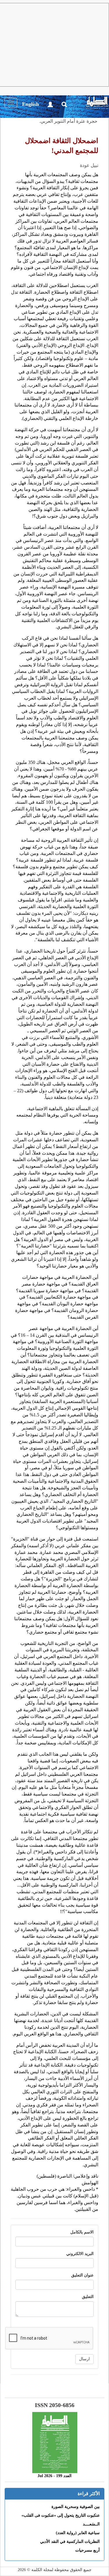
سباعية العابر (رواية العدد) (78, 2533)
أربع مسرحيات (87, 2550)
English (31, 104)
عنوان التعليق (82, 2275)
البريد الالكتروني (80, 2254)
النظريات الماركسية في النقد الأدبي (70, 2542)
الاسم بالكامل (82, 2232)
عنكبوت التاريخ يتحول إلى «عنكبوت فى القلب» (61, 2515)
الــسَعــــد (91, 2524)
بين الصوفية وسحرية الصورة (76, 2507)
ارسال (84, 2359)
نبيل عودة (89, 165)
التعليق (88, 2297)
